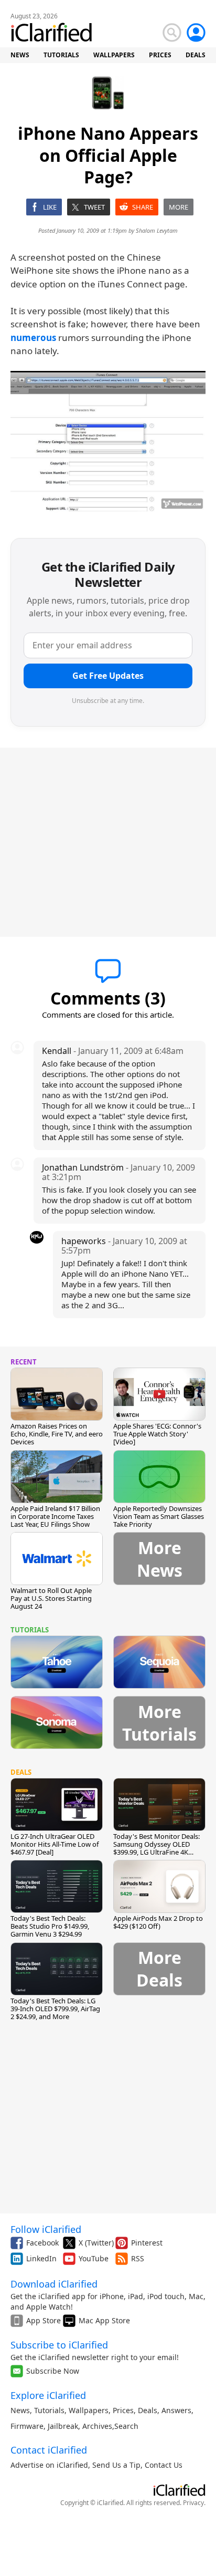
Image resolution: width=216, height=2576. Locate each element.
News (20, 2410)
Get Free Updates (108, 676)
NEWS (20, 55)
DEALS (196, 55)
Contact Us (164, 2465)
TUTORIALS (61, 55)
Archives (97, 2426)
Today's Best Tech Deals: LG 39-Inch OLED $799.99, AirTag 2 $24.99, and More (55, 2009)
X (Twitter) (96, 2243)
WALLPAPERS (114, 55)
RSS (138, 2258)
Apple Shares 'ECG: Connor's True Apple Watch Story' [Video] (157, 1434)
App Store (44, 2320)
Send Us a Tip (116, 2465)
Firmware (27, 2426)
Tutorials (49, 2410)
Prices (123, 2410)
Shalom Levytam (157, 230)
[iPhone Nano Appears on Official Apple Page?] (108, 442)
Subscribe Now (53, 2371)
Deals (148, 2410)
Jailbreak (63, 2426)
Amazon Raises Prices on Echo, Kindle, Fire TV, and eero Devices (57, 1434)
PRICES (160, 55)
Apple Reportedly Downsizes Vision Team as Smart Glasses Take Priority (159, 1516)
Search (126, 2426)
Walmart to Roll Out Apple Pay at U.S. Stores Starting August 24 (51, 1598)
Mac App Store (104, 2320)
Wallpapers (89, 2410)
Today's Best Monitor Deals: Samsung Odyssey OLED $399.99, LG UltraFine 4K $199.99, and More (156, 1848)
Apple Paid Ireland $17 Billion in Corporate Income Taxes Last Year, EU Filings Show (55, 1516)
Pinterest (147, 2243)
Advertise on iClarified (49, 2465)
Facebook (42, 2243)
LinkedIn (41, 2258)
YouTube (94, 2258)
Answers (176, 2410)
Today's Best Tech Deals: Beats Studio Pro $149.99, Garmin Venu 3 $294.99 (50, 1926)
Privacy (193, 2503)
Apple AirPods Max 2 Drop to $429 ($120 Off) (158, 1922)
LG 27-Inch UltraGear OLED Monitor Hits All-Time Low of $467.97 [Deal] (55, 1844)
